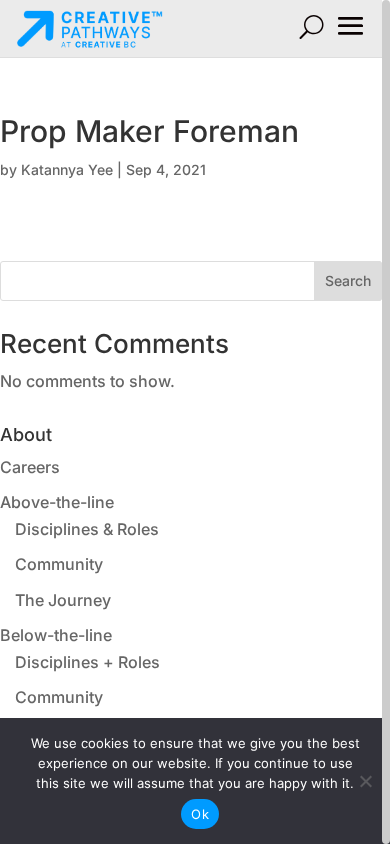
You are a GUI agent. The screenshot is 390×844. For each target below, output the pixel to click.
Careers (30, 467)
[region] (195, 422)
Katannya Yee (67, 169)
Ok (200, 814)
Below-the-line (56, 635)
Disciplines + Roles (87, 662)
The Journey (63, 600)
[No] (365, 781)
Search (348, 280)
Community (59, 564)
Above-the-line (57, 502)
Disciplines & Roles (87, 529)
